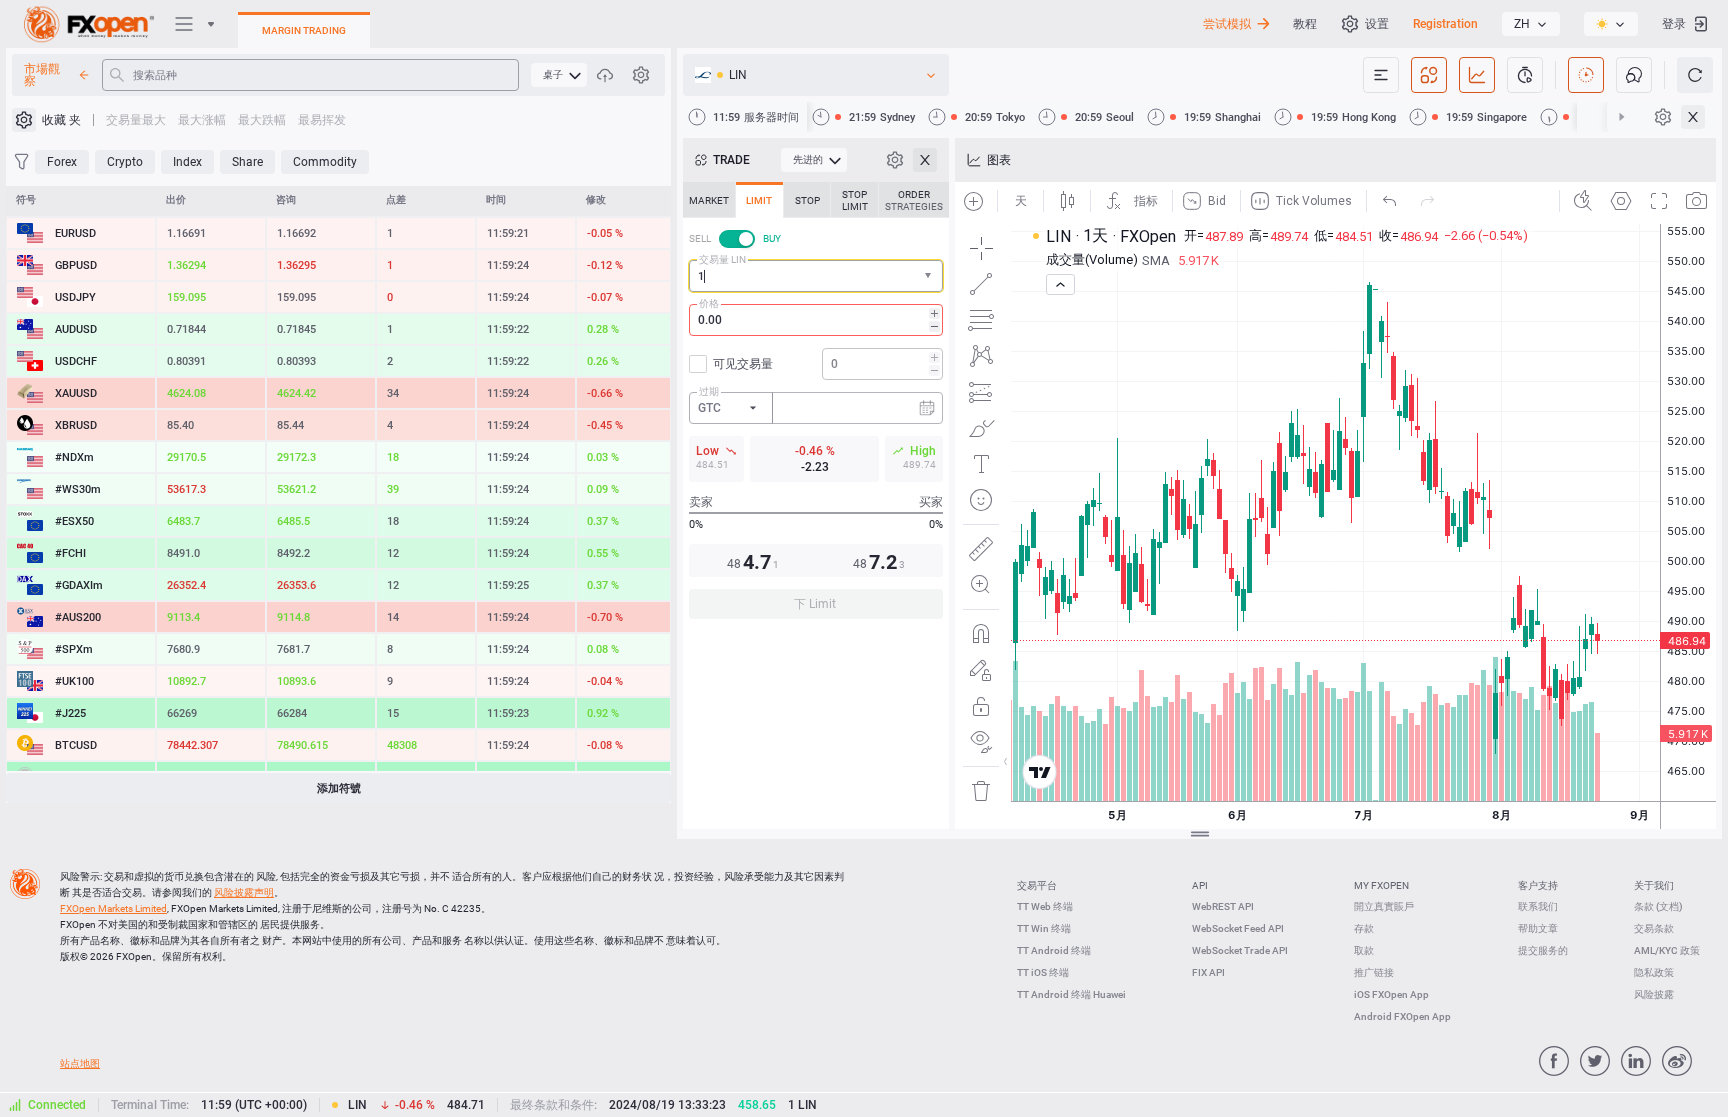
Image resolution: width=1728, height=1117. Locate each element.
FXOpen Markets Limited (113, 908)
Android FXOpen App (1402, 1016)
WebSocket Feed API (1238, 928)
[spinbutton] (816, 320)
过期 (709, 391)
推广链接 (1374, 972)
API (1200, 885)
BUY (772, 238)
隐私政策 (1654, 972)
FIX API (1208, 972)
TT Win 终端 (1044, 928)
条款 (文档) (1658, 906)
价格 (709, 303)
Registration (1445, 24)
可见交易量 (743, 364)
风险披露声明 (244, 892)
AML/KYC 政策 (1667, 950)
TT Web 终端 (1045, 906)
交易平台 (1037, 885)
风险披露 (1654, 994)
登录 (1674, 24)
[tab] (709, 200)
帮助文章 (1538, 928)
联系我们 (1538, 906)
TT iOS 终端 (1043, 972)
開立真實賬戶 (1384, 906)
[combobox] (816, 276)
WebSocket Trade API (1240, 950)
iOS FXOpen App (1391, 994)
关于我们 (1654, 885)
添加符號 (339, 788)
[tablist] (816, 406)
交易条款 (1654, 928)
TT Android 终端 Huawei (1071, 994)
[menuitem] (559, 75)
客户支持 (1538, 885)
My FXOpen (1381, 885)
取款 (1364, 950)
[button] (930, 276)
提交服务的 (1543, 950)
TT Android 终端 (1054, 950)
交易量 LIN (722, 259)
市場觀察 (42, 75)
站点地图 (80, 1063)
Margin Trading (304, 30)
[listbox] (1531, 24)
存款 (1364, 928)
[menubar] (559, 75)
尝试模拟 (1227, 24)
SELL (700, 238)
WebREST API (1223, 906)
